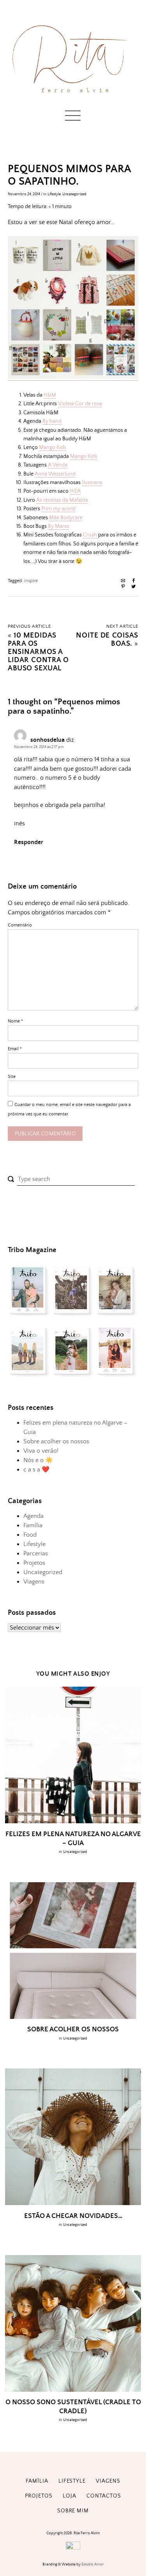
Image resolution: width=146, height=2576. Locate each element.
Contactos (104, 2496)
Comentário (20, 925)
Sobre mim (73, 2511)
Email (15, 1049)
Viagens (34, 1582)
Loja (69, 2496)
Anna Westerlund (55, 474)
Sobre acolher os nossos (56, 1441)
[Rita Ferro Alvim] (73, 95)
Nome (15, 1021)
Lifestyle (54, 194)
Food (30, 1535)
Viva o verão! (41, 1451)
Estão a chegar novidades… (73, 2216)
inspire (31, 581)
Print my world (58, 509)
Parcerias (36, 1553)
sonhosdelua (47, 740)
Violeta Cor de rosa (80, 404)
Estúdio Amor (93, 2564)
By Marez (59, 526)
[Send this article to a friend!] (123, 582)
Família (33, 1525)
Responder (29, 842)
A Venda (58, 465)
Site (12, 1077)
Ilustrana (92, 483)
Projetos (34, 1563)
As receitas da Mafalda (62, 500)
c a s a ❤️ (36, 1470)
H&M (50, 395)
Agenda (33, 1516)
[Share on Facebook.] (134, 582)
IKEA (75, 491)
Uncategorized (74, 194)
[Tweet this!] (134, 587)
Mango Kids (53, 447)
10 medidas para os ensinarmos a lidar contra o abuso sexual (38, 652)
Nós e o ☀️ (38, 1460)
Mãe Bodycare (66, 518)
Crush (91, 535)
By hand (52, 421)
